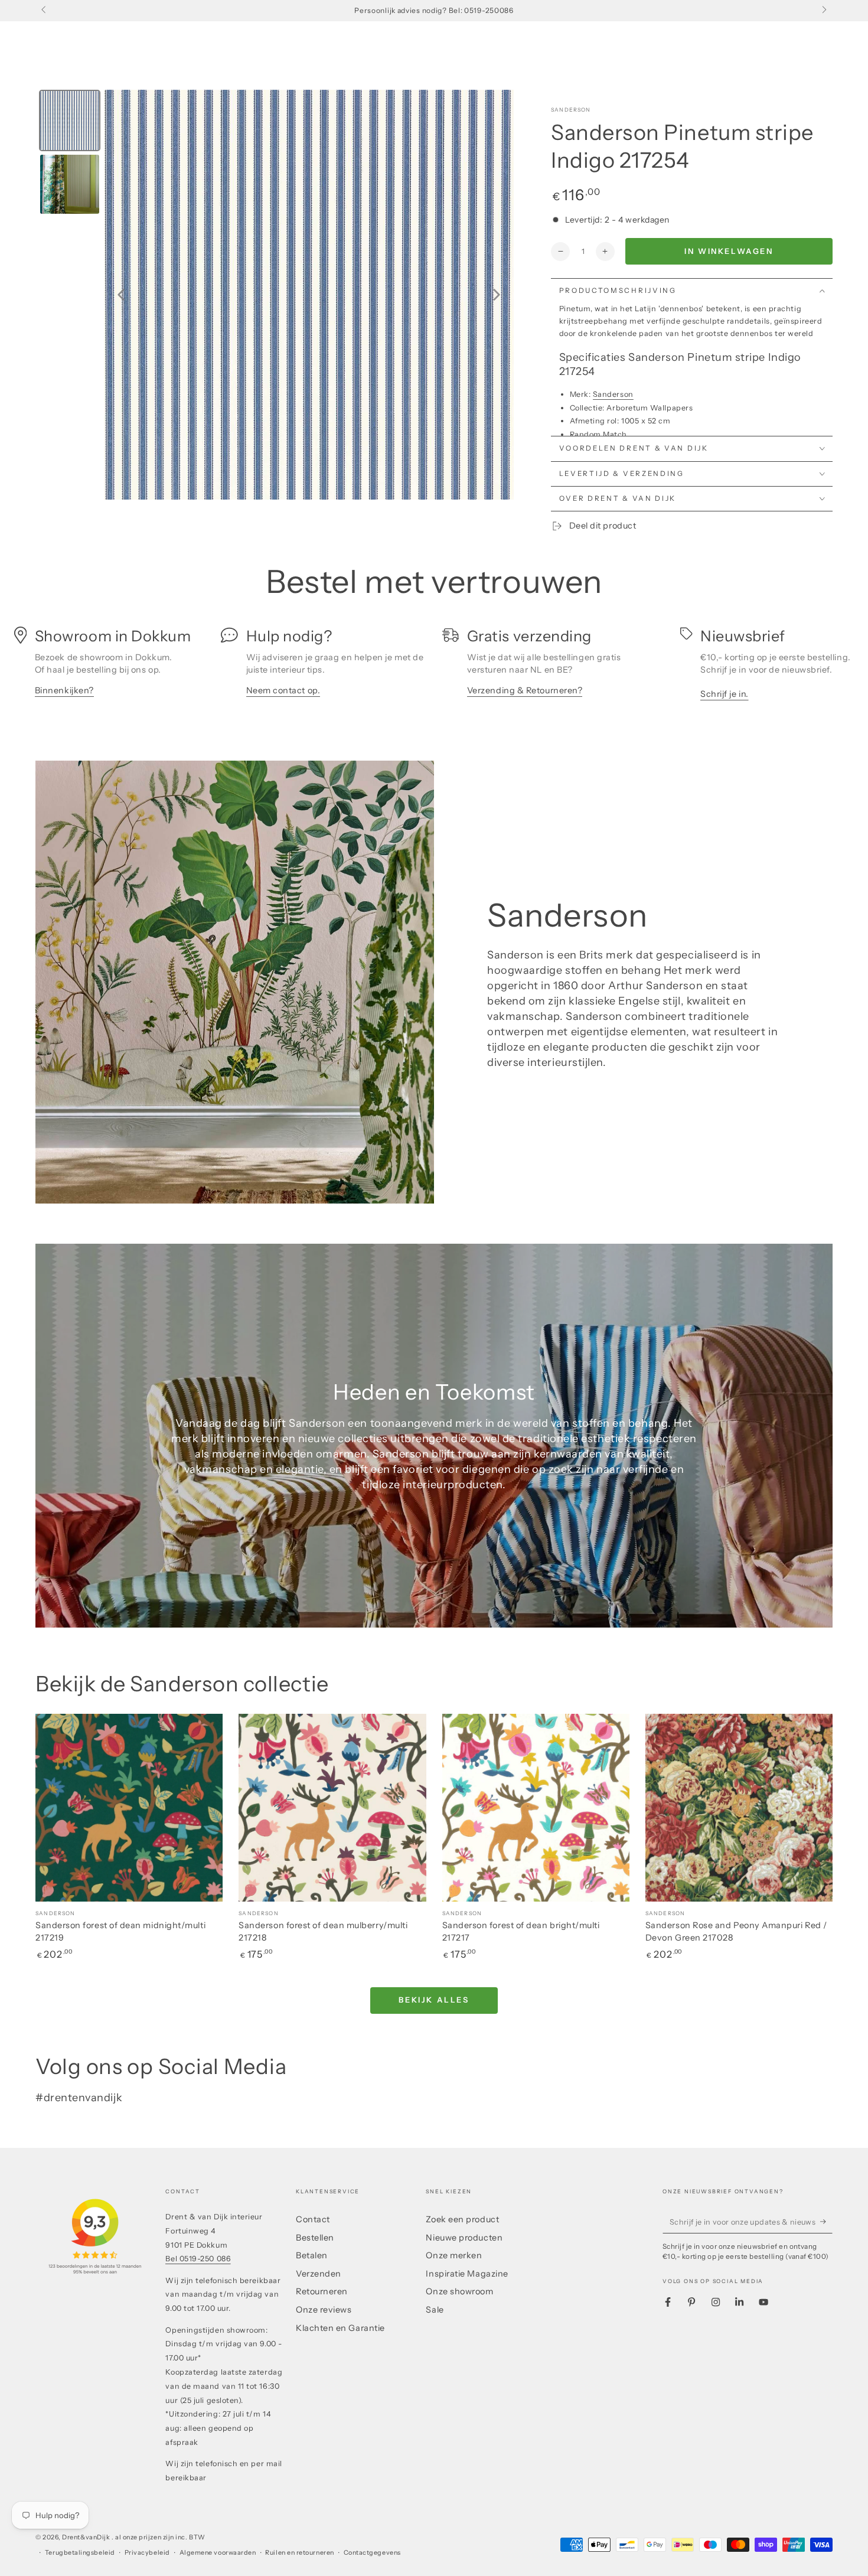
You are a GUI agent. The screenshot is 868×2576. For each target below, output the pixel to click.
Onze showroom (459, 2291)
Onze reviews (324, 2310)
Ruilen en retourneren (299, 2553)
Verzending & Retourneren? (525, 690)
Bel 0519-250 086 (198, 2259)
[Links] (45, 11)
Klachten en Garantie (340, 2328)
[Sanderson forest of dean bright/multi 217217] (536, 1807)
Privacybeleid (147, 2553)
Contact (313, 2219)
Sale (435, 2310)
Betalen (312, 2255)
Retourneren (322, 2291)
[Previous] (121, 295)
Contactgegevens (372, 2553)
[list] (434, 668)
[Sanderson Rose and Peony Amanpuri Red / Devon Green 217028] (739, 1807)
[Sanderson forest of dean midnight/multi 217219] (129, 1807)
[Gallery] (275, 295)
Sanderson (571, 110)
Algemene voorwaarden (218, 2553)
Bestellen (315, 2238)
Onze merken (454, 2255)
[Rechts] (823, 11)
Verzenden (319, 2274)
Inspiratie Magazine (467, 2274)
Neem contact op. (283, 690)
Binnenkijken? (64, 690)
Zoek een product (462, 2219)
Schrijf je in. (725, 694)
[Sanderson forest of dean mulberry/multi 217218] (332, 1807)
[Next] (497, 295)
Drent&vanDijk (87, 2537)
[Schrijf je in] (826, 2222)
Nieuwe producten (464, 2238)
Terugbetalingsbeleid (80, 2553)
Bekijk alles (434, 2000)
